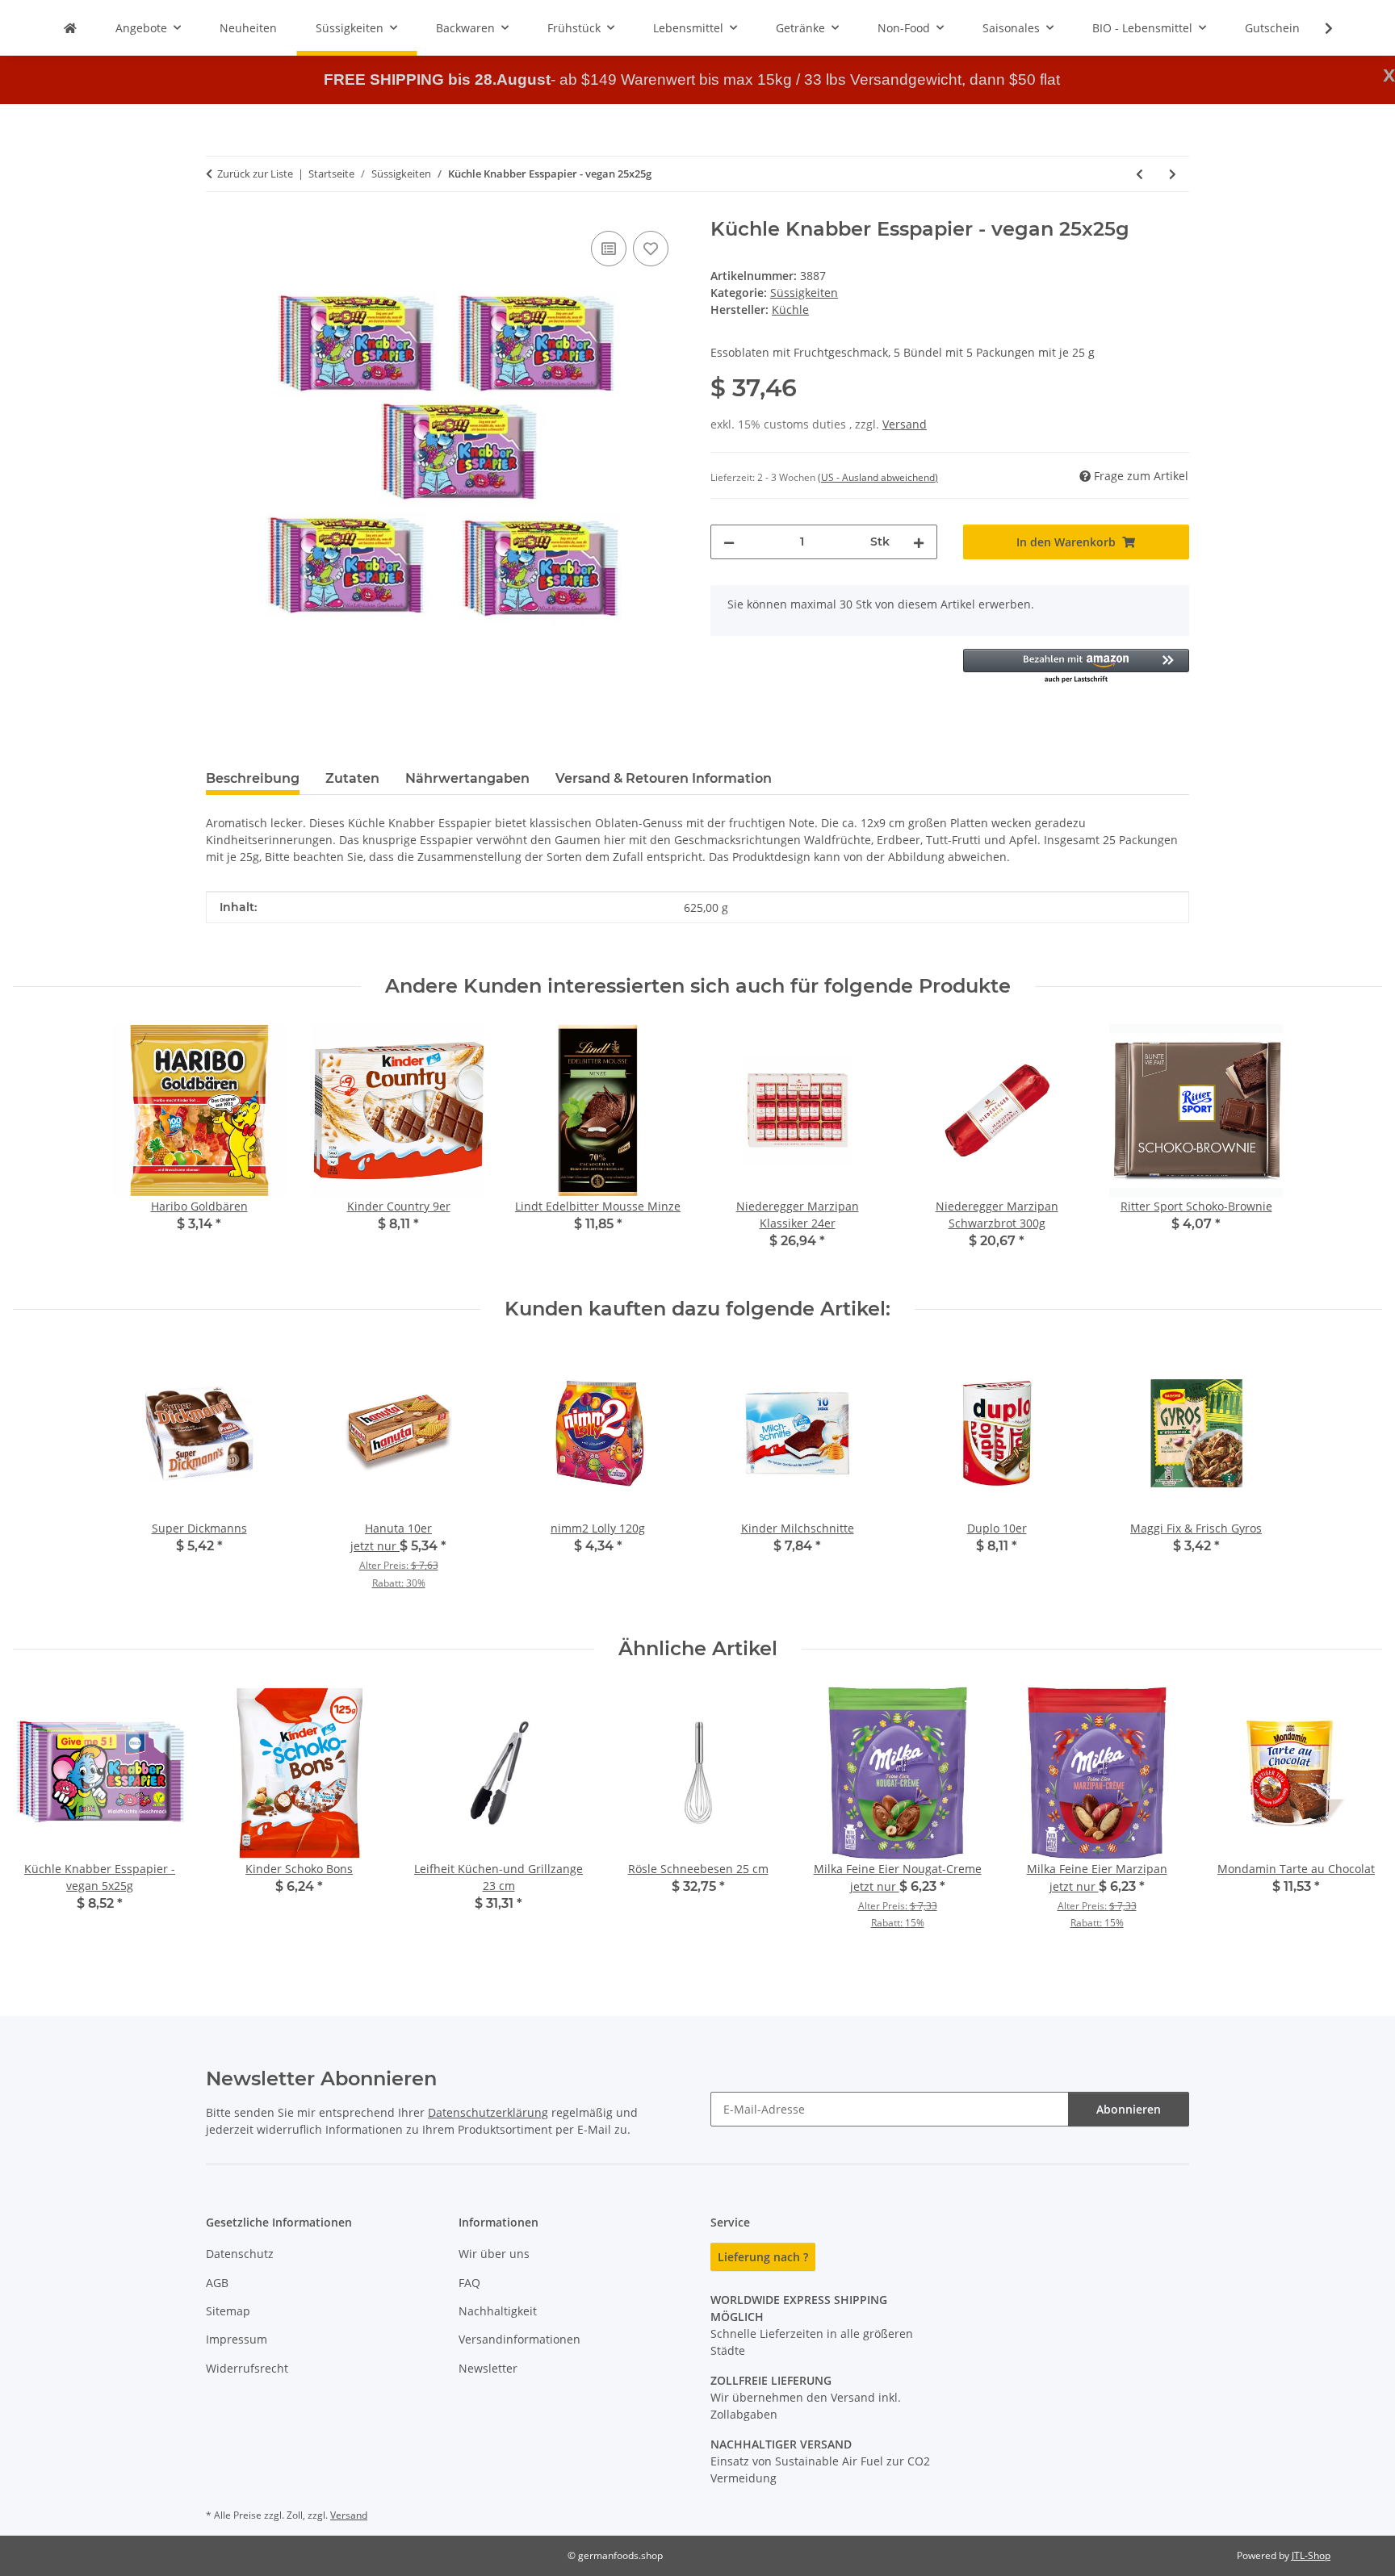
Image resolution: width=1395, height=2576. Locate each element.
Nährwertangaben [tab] (467, 778)
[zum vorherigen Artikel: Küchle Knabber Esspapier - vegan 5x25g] (1139, 174)
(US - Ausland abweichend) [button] (878, 477)
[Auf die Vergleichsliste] (609, 249)
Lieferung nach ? (763, 2257)
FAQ (469, 2283)
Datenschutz (240, 2254)
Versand (905, 424)
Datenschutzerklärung (488, 2112)
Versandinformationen (519, 2339)
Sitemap (228, 2311)
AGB (217, 2283)
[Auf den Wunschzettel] (651, 249)
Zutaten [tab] (352, 778)
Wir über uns (494, 2254)
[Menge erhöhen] (919, 542)
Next (1356, 1819)
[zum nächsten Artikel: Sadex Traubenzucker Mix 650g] (1173, 174)
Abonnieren (1129, 2109)
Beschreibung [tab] (253, 778)
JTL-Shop (1311, 2555)
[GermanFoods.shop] (70, 28)
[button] (1318, 28)
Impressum (237, 2339)
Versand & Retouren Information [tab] (664, 778)
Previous (40, 1819)
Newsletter (488, 2368)
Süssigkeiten (804, 293)
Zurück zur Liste (255, 174)
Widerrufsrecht (247, 2368)
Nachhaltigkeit (498, 2311)
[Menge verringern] (729, 542)
